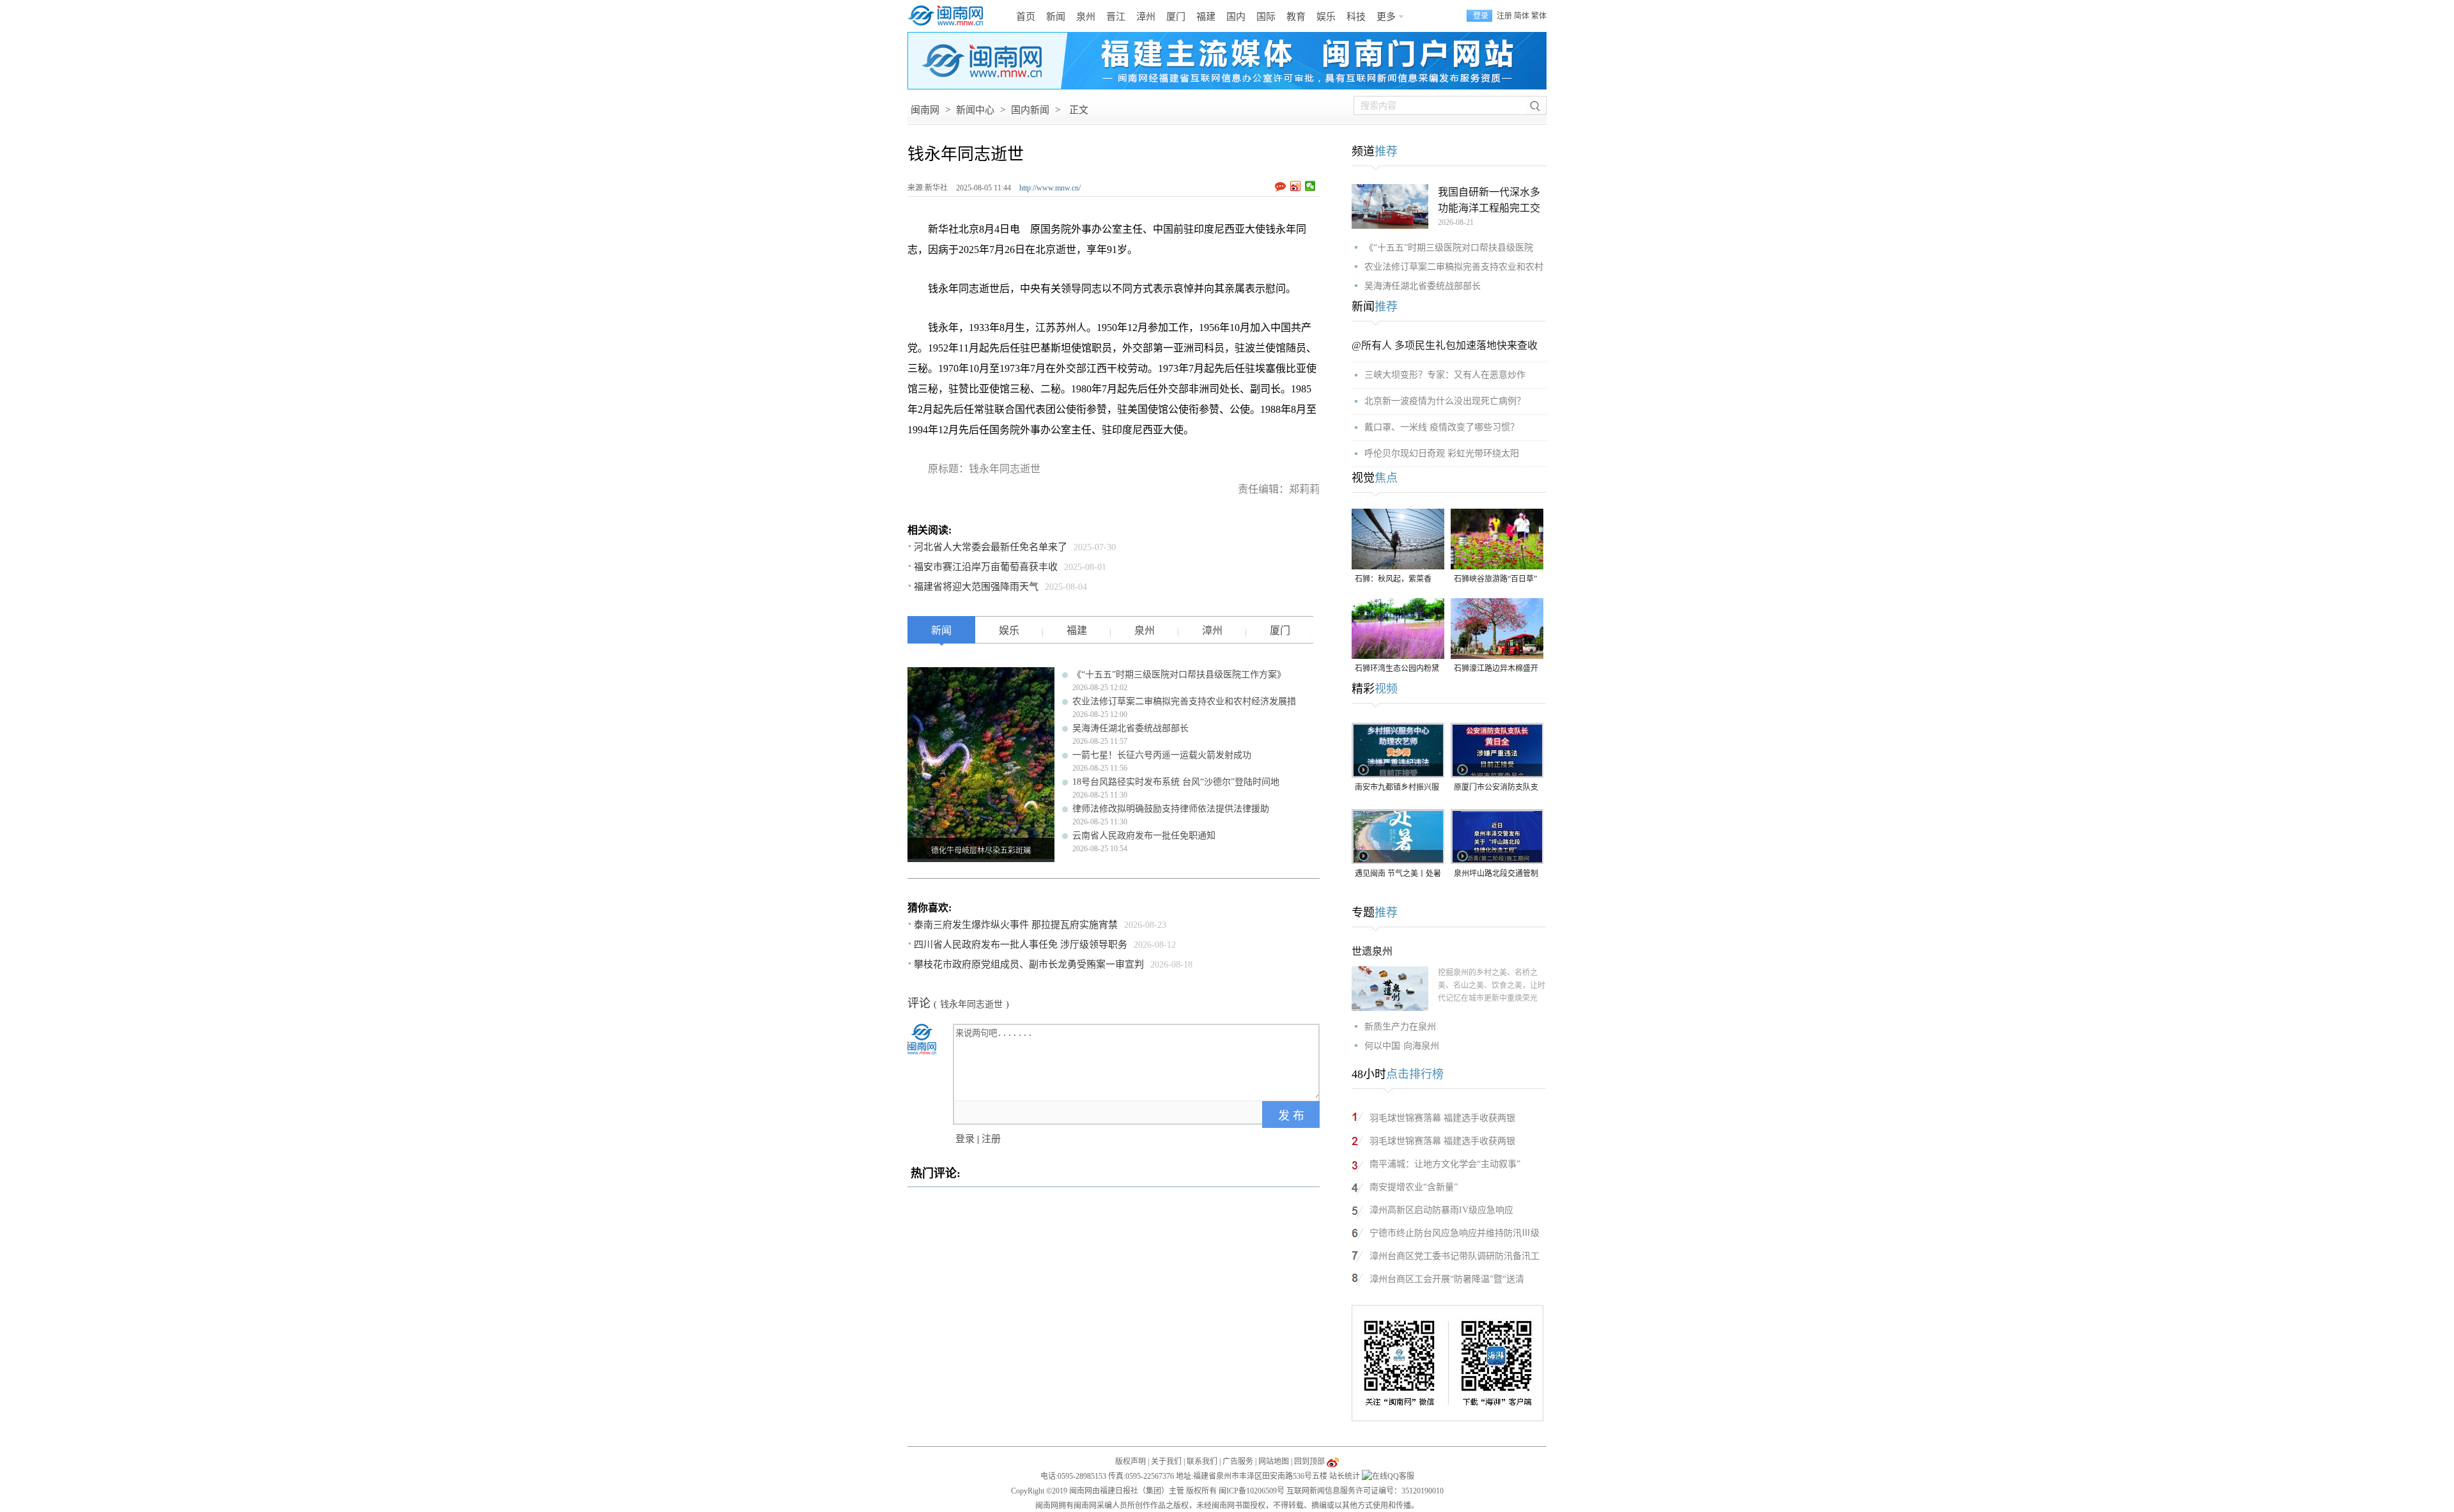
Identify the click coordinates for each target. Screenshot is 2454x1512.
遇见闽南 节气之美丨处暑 (1398, 874)
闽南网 (925, 110)
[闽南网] (949, 16)
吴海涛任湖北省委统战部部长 (1131, 728)
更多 (1386, 17)
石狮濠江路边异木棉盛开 (1496, 668)
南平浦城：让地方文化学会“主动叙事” (1445, 1164)
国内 (1236, 17)
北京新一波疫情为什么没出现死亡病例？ (1445, 401)
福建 (1206, 17)
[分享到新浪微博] (1296, 186)
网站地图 (1274, 1462)
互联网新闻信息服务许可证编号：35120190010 (1365, 1491)
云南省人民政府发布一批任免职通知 (1144, 836)
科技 (1356, 17)
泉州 (1086, 17)
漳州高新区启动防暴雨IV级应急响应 (1441, 1210)
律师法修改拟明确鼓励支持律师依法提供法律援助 (1171, 809)
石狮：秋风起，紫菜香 (1393, 579)
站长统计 (1345, 1476)
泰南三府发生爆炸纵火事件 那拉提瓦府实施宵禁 (1016, 925)
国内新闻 (1030, 110)
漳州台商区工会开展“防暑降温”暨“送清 (1447, 1279)
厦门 (1176, 17)
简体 (1522, 16)
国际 (1266, 17)
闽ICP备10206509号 (1252, 1491)
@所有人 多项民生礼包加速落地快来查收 (1445, 345)
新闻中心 (975, 110)
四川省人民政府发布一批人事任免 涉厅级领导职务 (1021, 945)
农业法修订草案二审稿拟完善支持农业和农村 (1454, 267)
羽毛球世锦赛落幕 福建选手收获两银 (1442, 1118)
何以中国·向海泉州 (1402, 1046)
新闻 (1056, 17)
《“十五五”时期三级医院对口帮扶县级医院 (1449, 248)
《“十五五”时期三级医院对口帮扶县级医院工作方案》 (1179, 675)
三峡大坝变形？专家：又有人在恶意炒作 (1445, 375)
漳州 (1146, 17)
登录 (965, 1139)
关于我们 (1166, 1462)
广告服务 (1238, 1462)
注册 (1504, 16)
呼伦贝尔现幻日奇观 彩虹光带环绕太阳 (1442, 453)
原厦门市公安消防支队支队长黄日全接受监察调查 (1496, 788)
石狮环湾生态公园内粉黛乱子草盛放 (1397, 669)
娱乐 (1326, 17)
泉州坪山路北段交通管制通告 (1496, 875)
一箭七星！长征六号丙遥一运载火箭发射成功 (1162, 755)
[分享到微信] (1310, 186)
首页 (1026, 17)
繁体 (1539, 16)
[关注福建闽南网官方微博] (1333, 1462)
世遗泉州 (1372, 951)
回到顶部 (1309, 1462)
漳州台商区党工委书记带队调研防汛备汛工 (1455, 1256)
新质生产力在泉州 (1400, 1027)
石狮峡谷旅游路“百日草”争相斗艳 (1495, 580)
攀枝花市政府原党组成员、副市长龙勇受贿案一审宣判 (1029, 964)
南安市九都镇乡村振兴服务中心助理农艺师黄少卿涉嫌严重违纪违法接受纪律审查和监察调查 (1397, 788)
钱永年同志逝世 (971, 1004)
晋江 (1116, 17)
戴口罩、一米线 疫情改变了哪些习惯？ (1442, 427)
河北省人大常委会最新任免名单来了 (991, 547)
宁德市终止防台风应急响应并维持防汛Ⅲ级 (1455, 1233)
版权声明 (1131, 1462)
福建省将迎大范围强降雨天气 (976, 587)
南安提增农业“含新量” (1414, 1187)
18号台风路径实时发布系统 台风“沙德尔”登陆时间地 (1176, 782)
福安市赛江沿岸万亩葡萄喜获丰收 (986, 567)
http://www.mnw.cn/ (1050, 188)
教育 (1296, 17)
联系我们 (1202, 1462)
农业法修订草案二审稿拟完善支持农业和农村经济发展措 (1184, 701)
